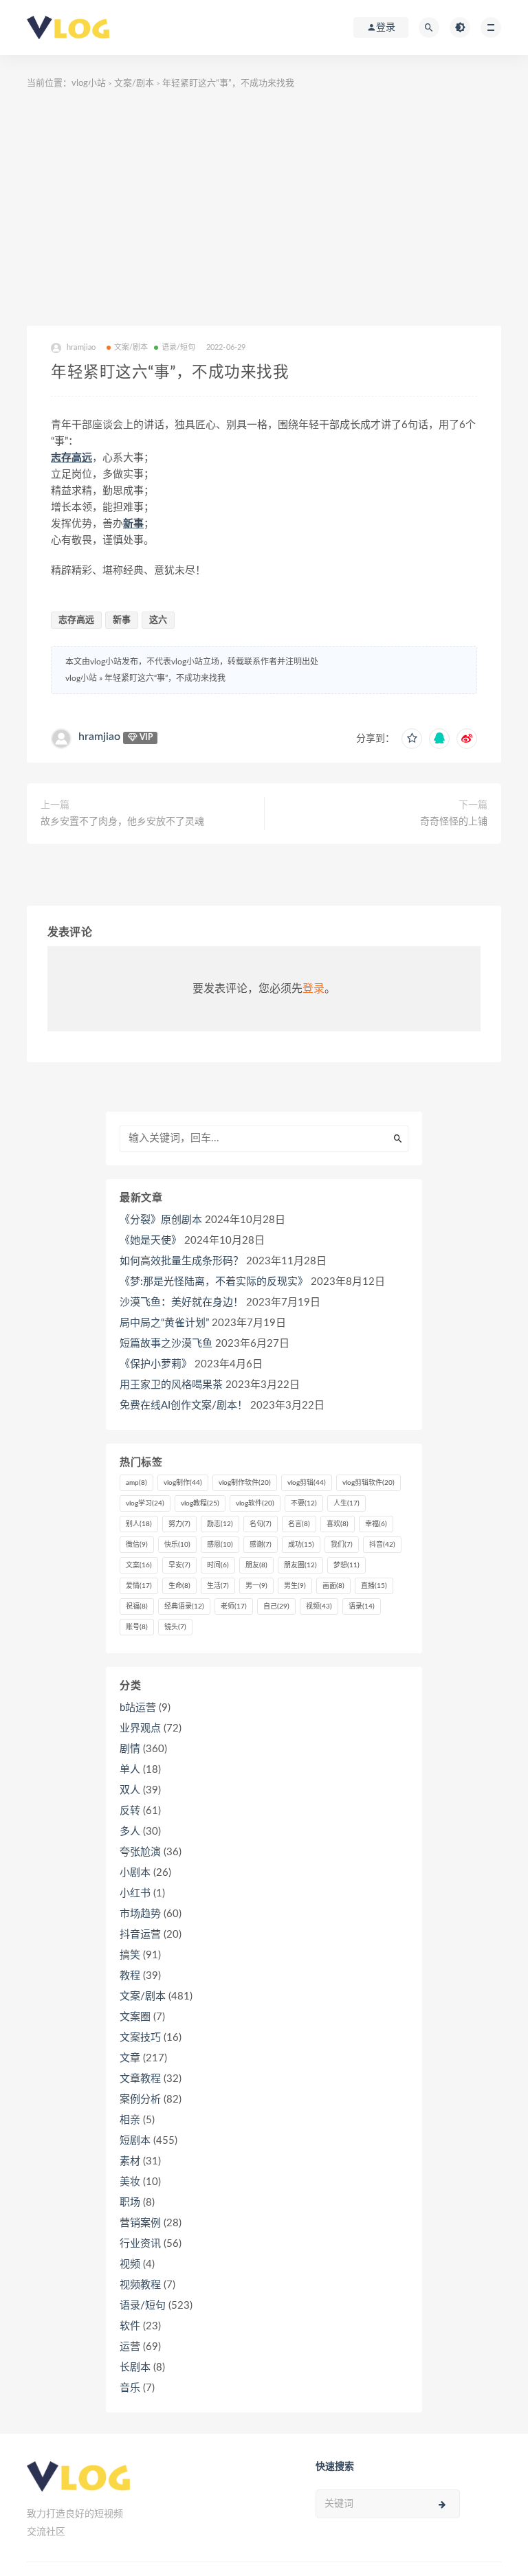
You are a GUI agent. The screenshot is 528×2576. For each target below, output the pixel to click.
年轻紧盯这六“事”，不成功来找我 (165, 678)
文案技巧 (140, 2038)
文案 (139, 1565)
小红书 (135, 1893)
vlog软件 (255, 1503)
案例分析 (140, 2099)
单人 (130, 1770)
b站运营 (138, 1708)
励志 (220, 1524)
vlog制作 (183, 1483)
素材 (130, 2161)
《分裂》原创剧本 (161, 1220)
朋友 (256, 1565)
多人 (130, 1832)
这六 (158, 620)
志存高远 (71, 458)
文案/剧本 (134, 83)
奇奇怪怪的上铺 (454, 822)
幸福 (376, 1524)
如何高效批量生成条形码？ (181, 1261)
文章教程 (140, 2079)
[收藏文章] (412, 739)
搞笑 (130, 1955)
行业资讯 (140, 2244)
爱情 (139, 1586)
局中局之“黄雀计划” (164, 1323)
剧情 (130, 1749)
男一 (256, 1586)
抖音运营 (140, 1935)
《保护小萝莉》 (156, 1364)
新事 (133, 524)
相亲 (130, 2120)
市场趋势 (140, 1914)
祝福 (137, 1606)
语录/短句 (179, 347)
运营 (130, 2347)
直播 (374, 1586)
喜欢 (338, 1524)
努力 (179, 1524)
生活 (218, 1586)
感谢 (261, 1545)
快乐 (177, 1545)
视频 (319, 1606)
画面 (333, 1586)
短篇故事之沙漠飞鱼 (166, 1344)
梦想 (346, 1565)
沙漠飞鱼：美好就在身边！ (181, 1302)
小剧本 (135, 1873)
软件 (130, 2326)
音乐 (130, 2388)
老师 (234, 1606)
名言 (299, 1524)
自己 (276, 1606)
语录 (362, 1606)
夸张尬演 (140, 1852)
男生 (295, 1586)
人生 (346, 1503)
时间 (218, 1565)
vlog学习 (145, 1503)
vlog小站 (89, 83)
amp (136, 1483)
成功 (301, 1545)
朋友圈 (300, 1565)
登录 (313, 989)
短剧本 (135, 2141)
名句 (261, 1524)
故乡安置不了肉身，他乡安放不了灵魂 (122, 822)
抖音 (382, 1545)
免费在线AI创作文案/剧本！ (184, 1405)
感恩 (220, 1545)
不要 (304, 1503)
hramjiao (99, 737)
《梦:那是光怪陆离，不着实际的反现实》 (214, 1282)
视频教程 (140, 2285)
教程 (130, 1976)
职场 (130, 2203)
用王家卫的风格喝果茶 (171, 1385)
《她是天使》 (151, 1241)
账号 (137, 1627)
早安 (179, 1565)
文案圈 (135, 2017)
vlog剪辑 (307, 1483)
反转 (130, 1811)
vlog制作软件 (245, 1483)
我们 (342, 1545)
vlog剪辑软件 (368, 1483)
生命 (179, 1586)
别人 (139, 1524)
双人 (130, 1790)
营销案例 (140, 2223)
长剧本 (135, 2367)
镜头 (175, 1627)
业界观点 (140, 1728)
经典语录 (184, 1606)
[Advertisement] (264, 209)
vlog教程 (200, 1503)
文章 (130, 2058)
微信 (137, 1545)
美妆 (130, 2182)
